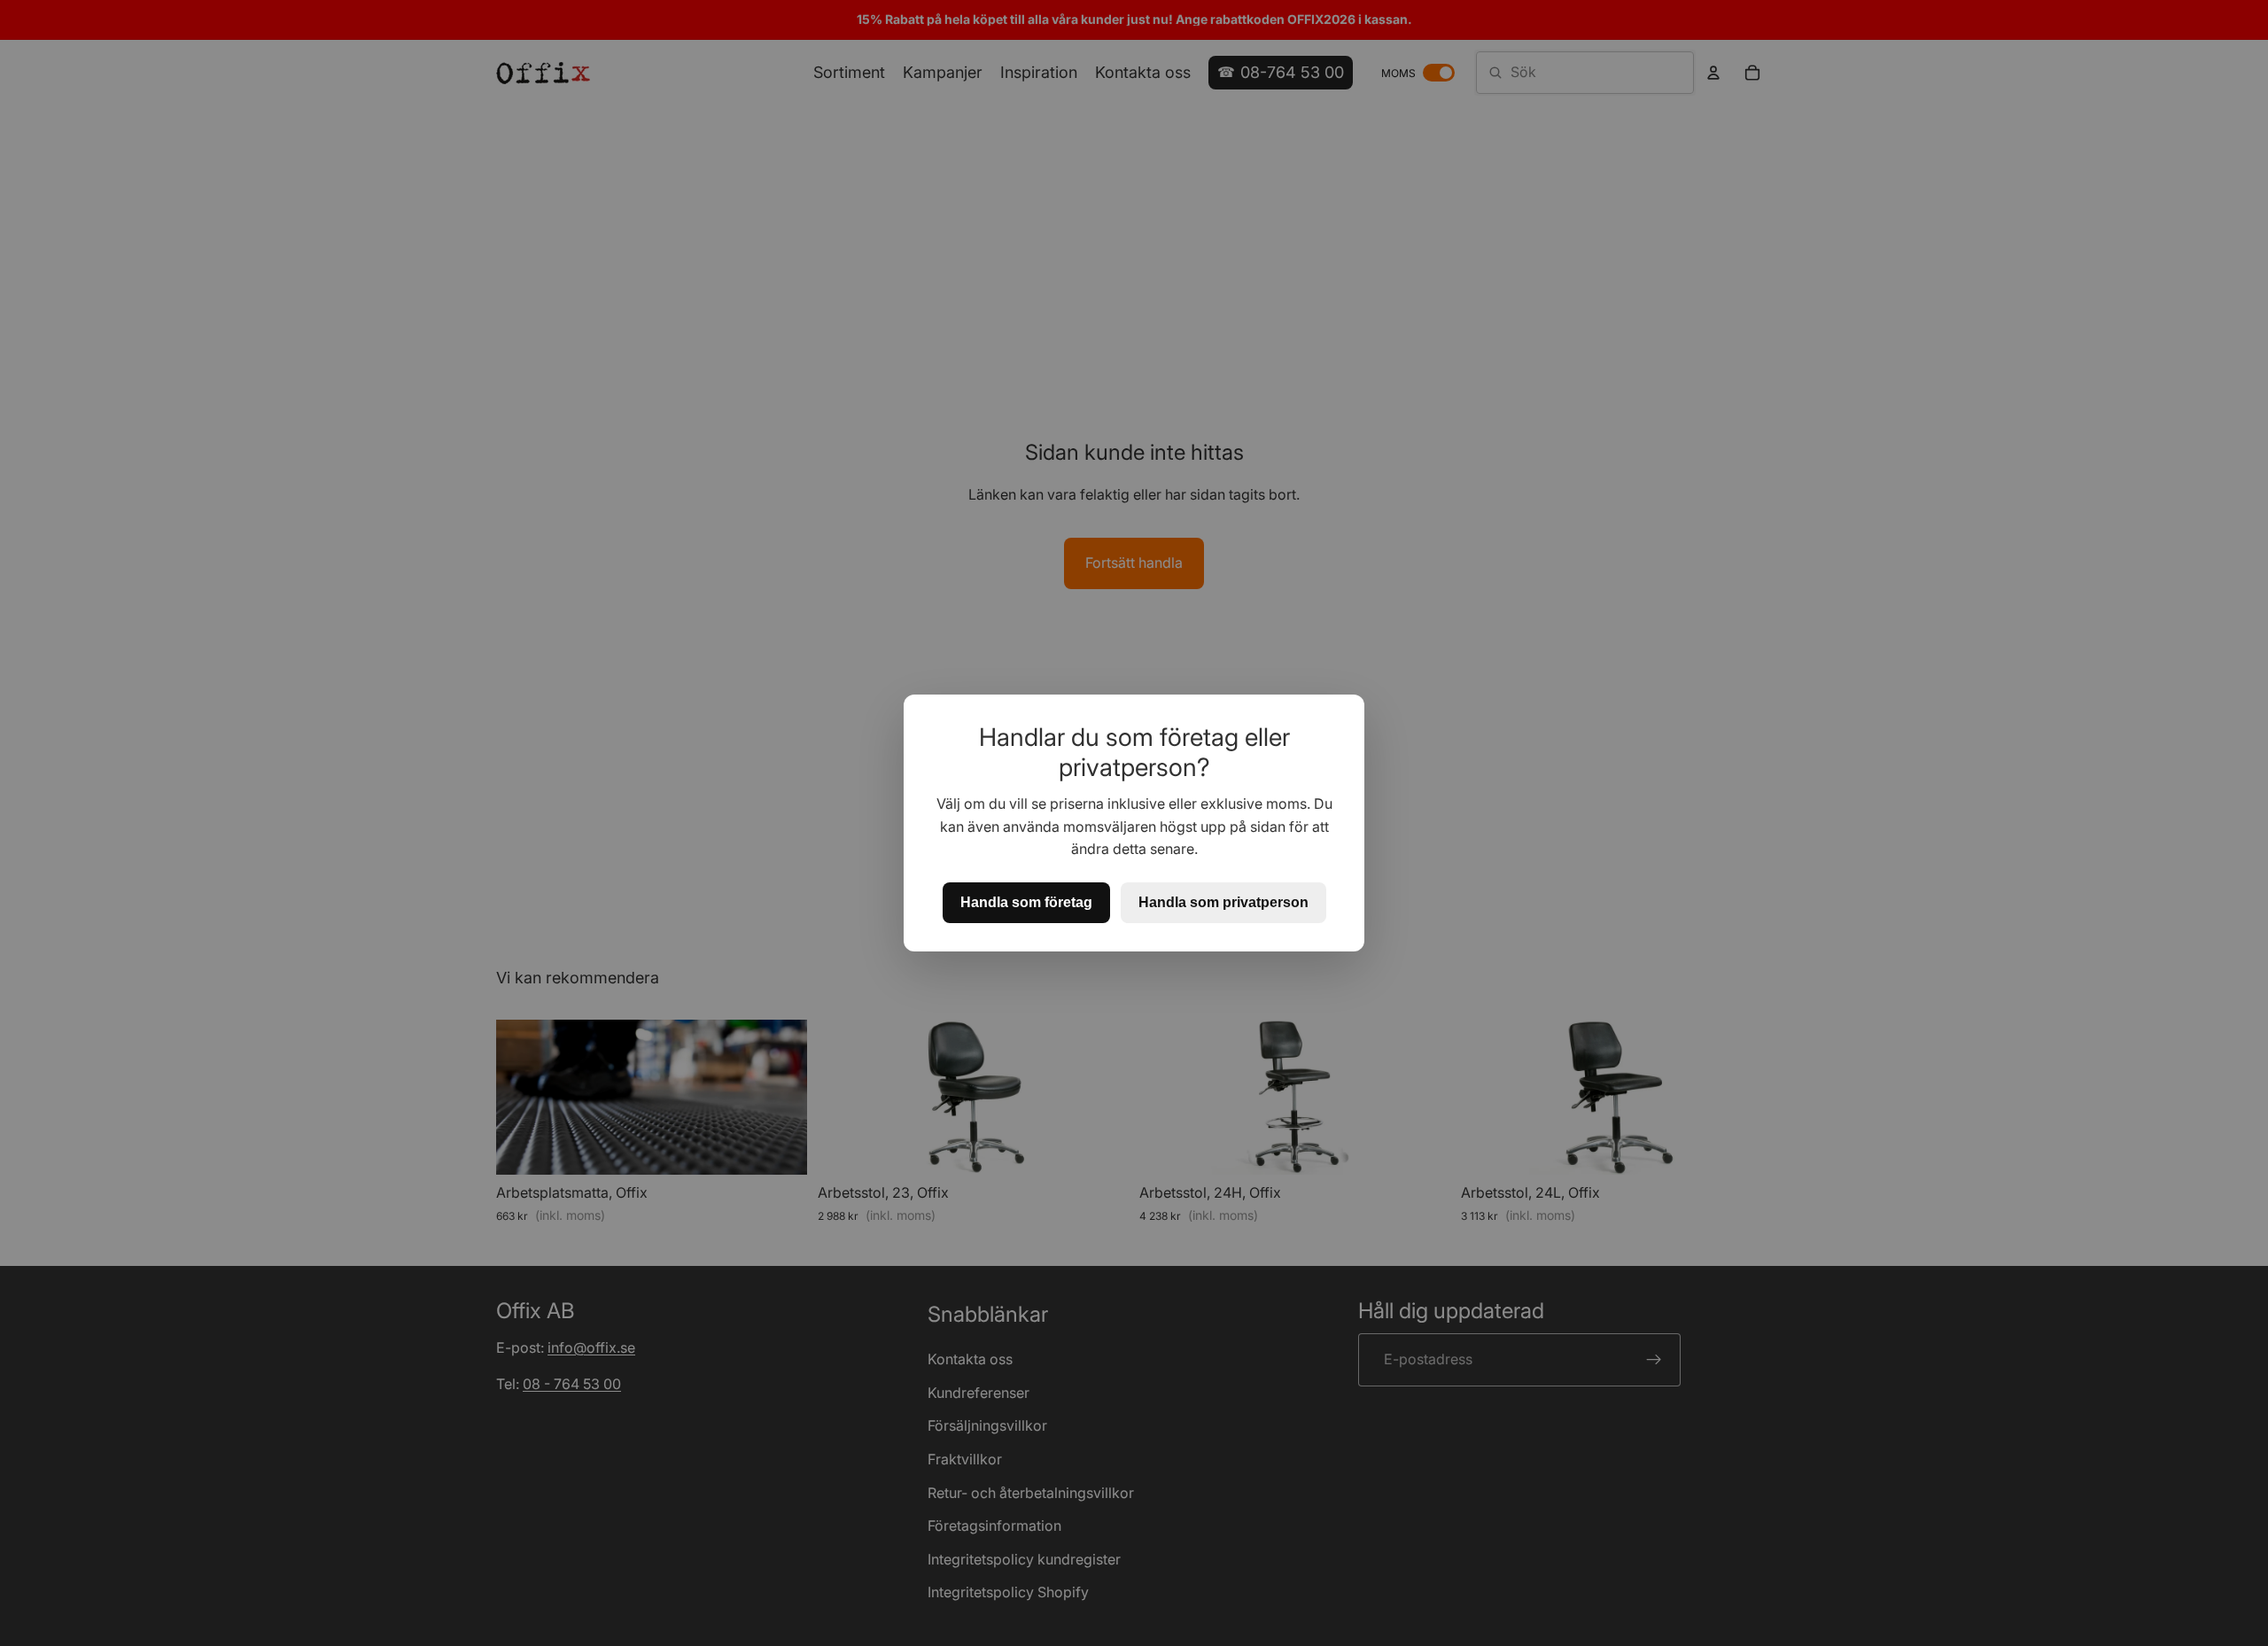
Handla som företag (1026, 902)
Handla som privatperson (1223, 902)
